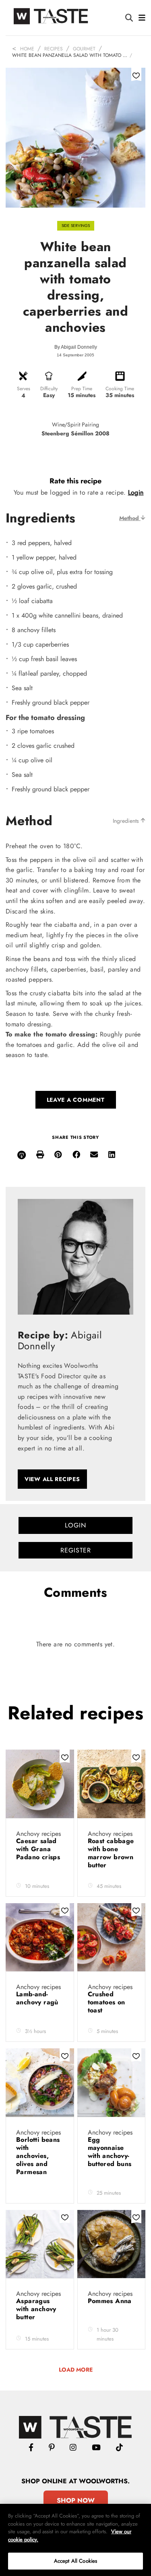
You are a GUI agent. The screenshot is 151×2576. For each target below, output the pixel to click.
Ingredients (127, 821)
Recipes (54, 49)
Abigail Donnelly (79, 347)
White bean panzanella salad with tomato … (70, 55)
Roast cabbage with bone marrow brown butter (111, 1853)
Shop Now (76, 2500)
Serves (24, 389)
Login (136, 492)
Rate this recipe (75, 481)
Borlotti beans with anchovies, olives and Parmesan (38, 2156)
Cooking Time (120, 389)
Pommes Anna (110, 2301)
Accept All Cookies (75, 2561)
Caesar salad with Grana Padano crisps (38, 1849)
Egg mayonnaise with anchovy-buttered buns (110, 2152)
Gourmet (84, 49)
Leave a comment (76, 1100)
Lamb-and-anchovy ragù (38, 1998)
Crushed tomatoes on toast (107, 2002)
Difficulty (49, 389)
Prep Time (82, 389)
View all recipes (52, 1479)
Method (130, 518)
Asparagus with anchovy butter (36, 2309)
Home (27, 49)
